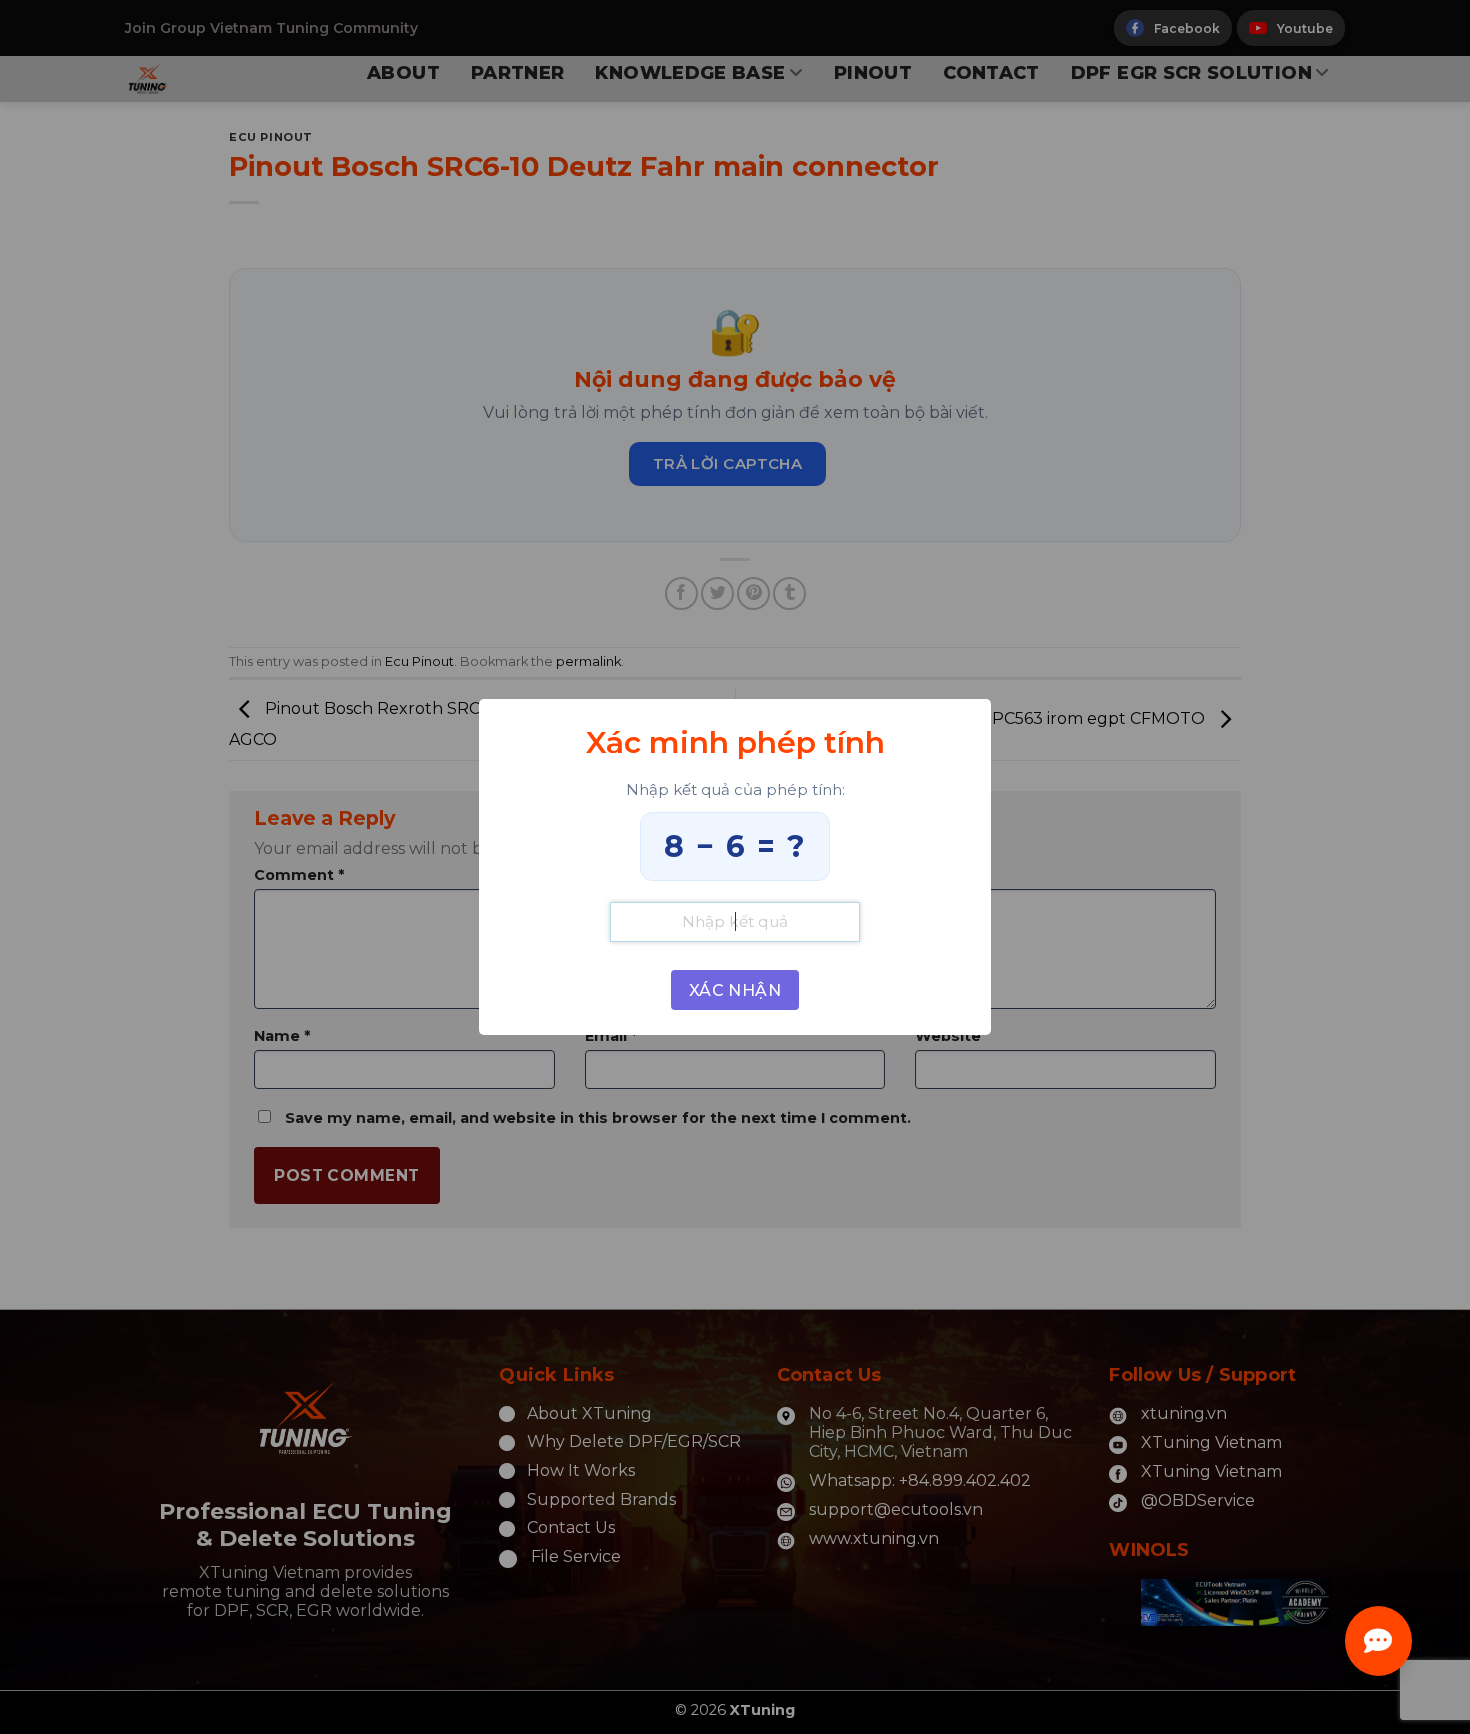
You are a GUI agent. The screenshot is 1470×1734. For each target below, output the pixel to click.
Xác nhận (735, 990)
